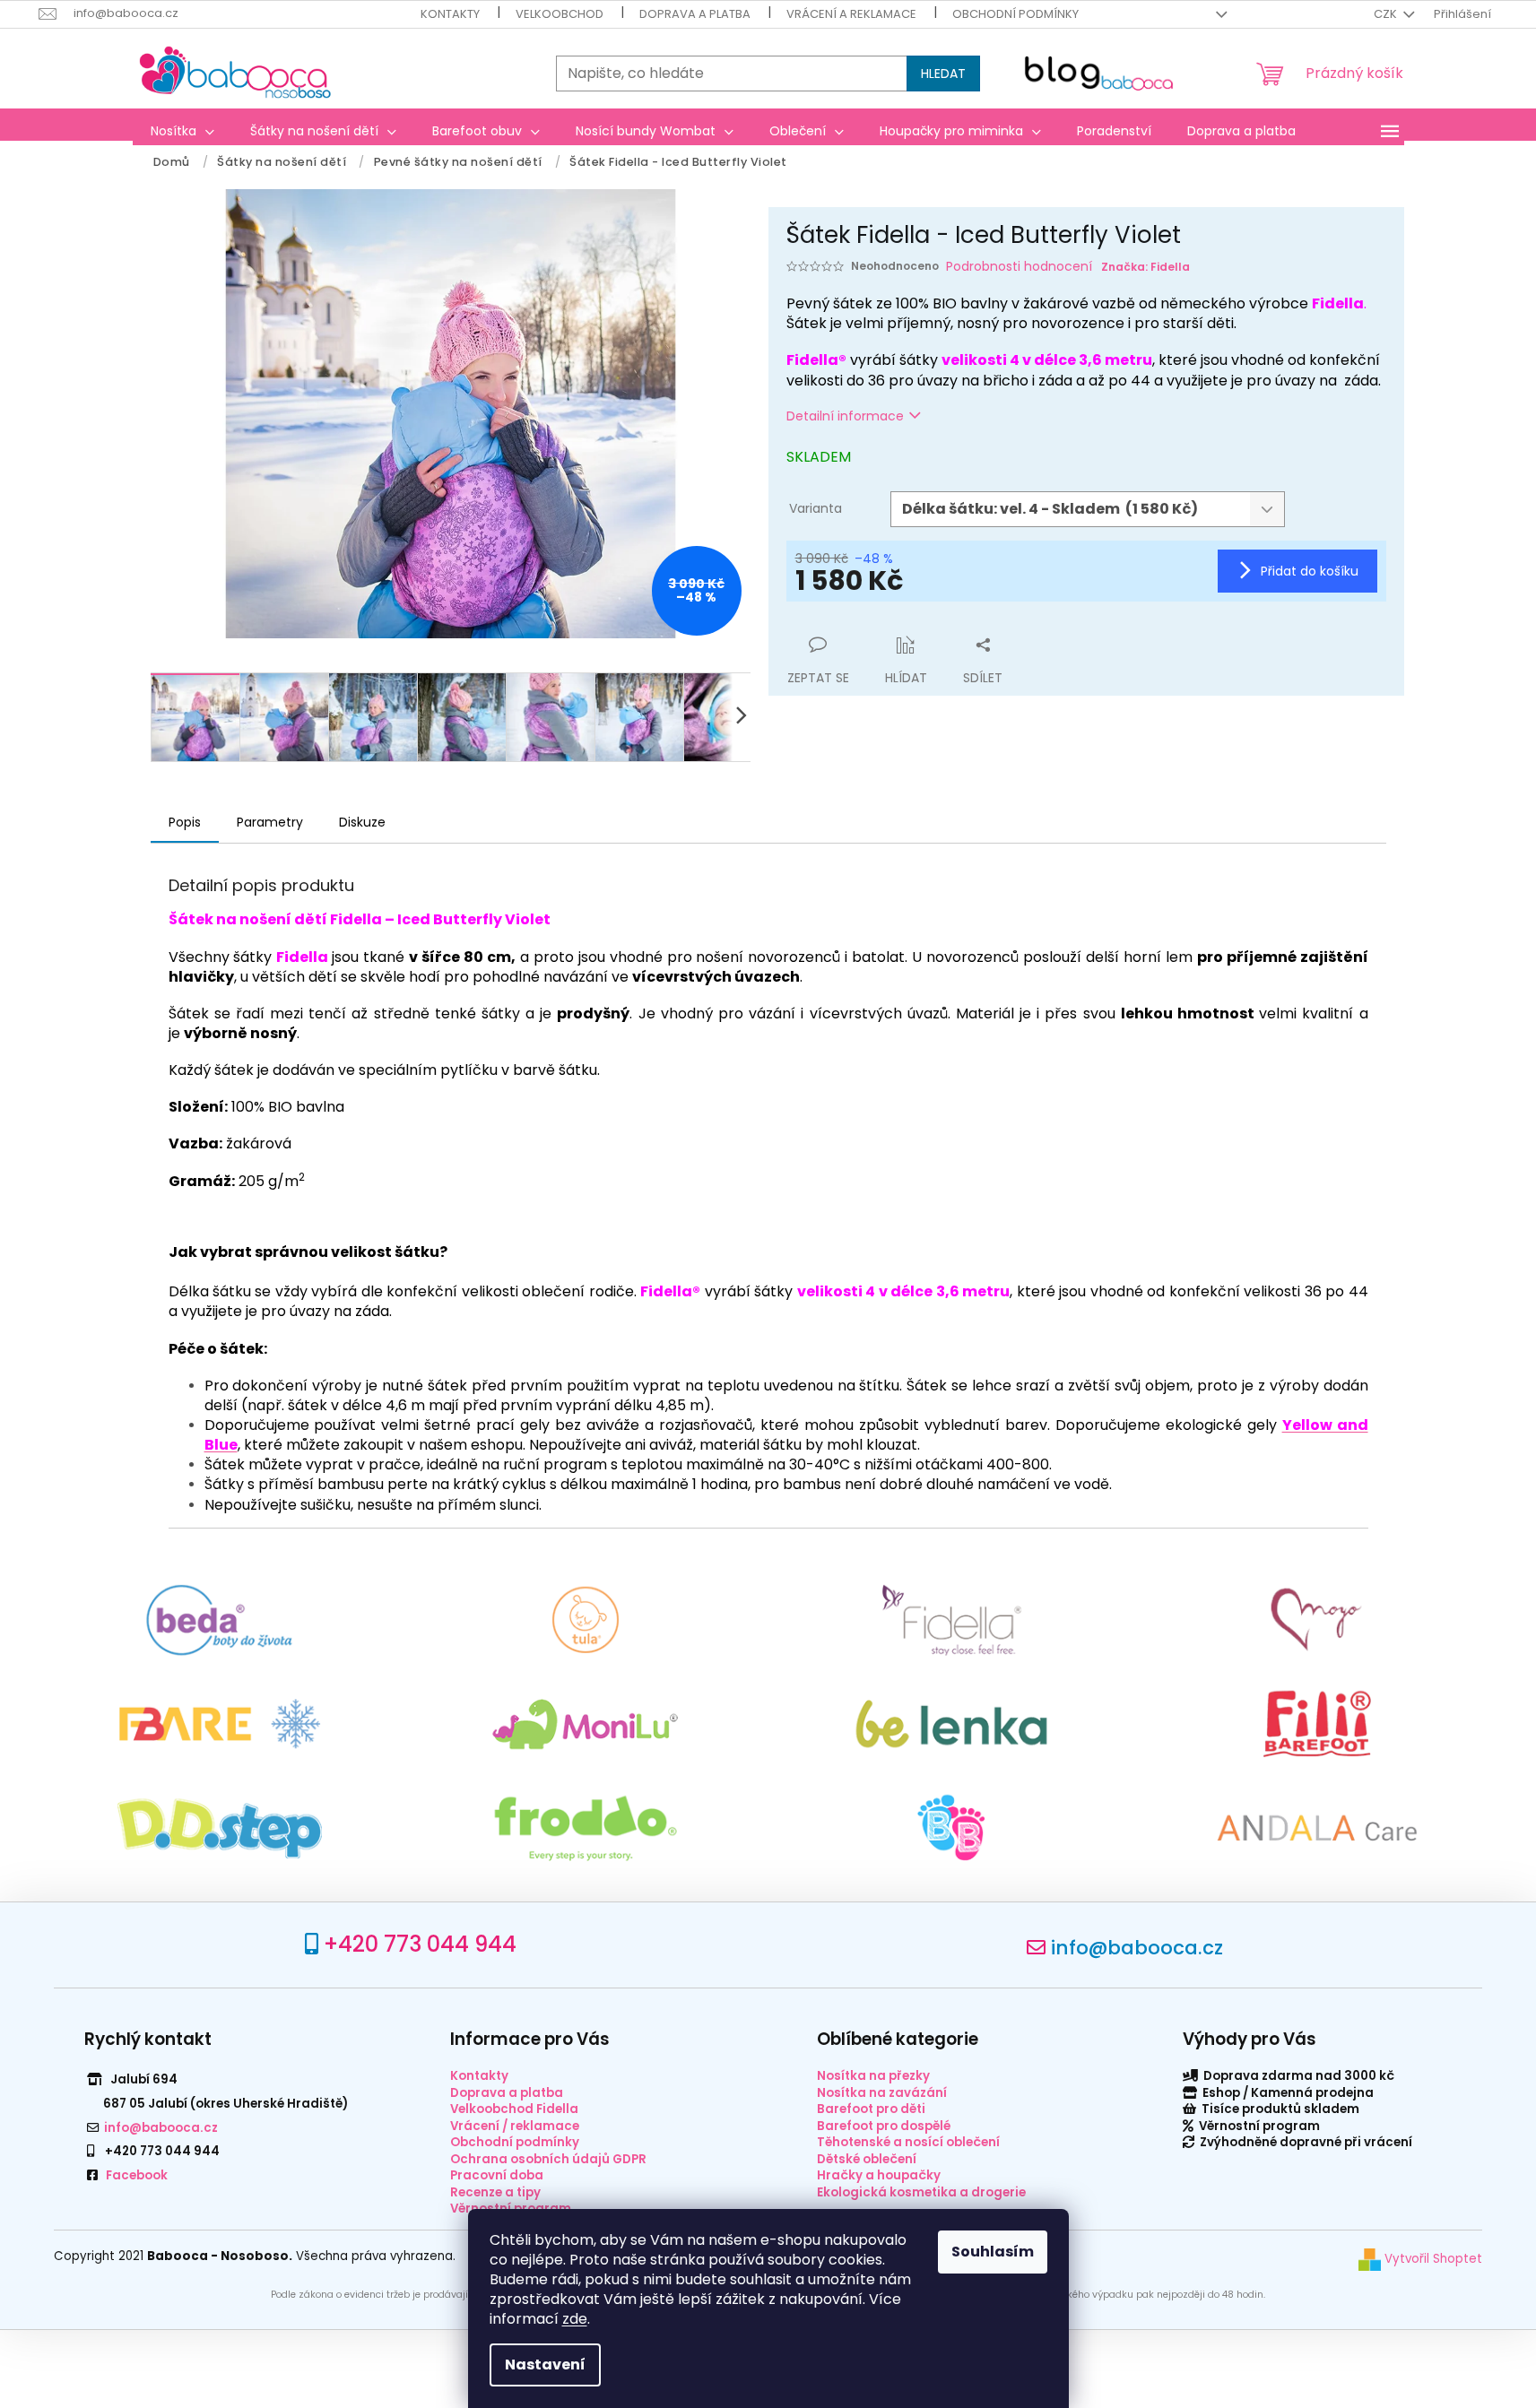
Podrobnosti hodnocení (1019, 267)
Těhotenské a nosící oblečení (908, 2142)
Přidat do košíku (1310, 571)
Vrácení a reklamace (851, 14)
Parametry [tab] (270, 822)
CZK (1387, 14)
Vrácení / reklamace (515, 2126)
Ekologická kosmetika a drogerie (921, 2192)
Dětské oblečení (867, 2159)
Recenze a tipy (495, 2192)
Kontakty (450, 14)
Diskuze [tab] (362, 822)
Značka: (1145, 267)
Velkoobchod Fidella (514, 2109)
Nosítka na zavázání (882, 2093)
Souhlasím (993, 2252)
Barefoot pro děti (871, 2109)
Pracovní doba (497, 2175)
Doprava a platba (695, 14)
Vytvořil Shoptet (1432, 2259)
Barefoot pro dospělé (884, 2126)
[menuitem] (182, 131)
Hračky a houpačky (879, 2175)
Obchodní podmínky (1015, 14)
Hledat (943, 74)
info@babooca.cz (1137, 1948)
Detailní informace (845, 416)
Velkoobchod (560, 14)
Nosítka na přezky (873, 2076)
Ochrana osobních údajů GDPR (548, 2159)
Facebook (137, 2175)
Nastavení (545, 2365)
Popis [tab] (185, 822)
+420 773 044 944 (420, 1944)
